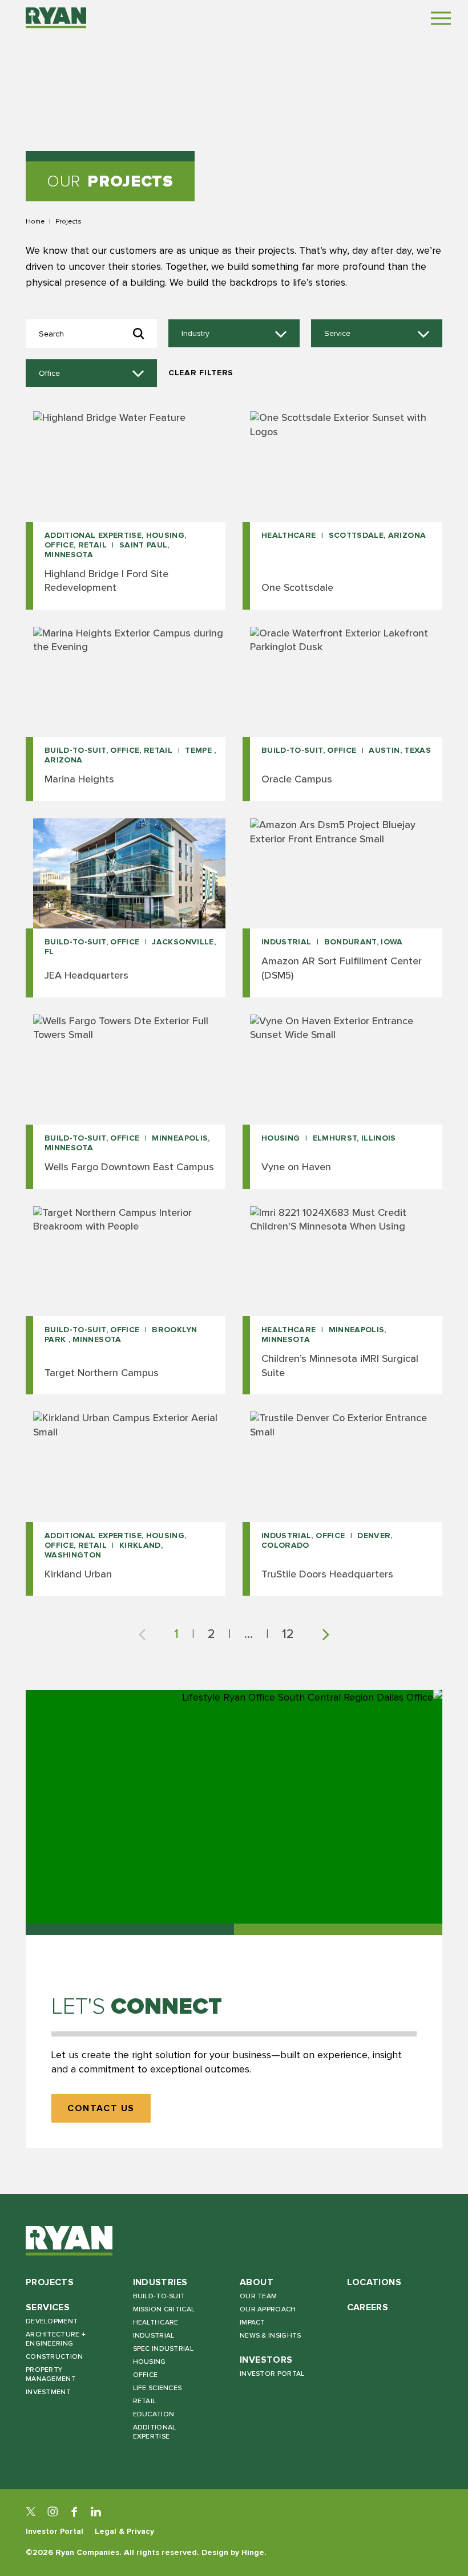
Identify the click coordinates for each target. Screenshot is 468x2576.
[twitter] (31, 2512)
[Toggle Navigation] (441, 18)
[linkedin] (96, 2512)
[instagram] (53, 2512)
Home (35, 221)
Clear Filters (201, 373)
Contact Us (101, 2109)
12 (288, 1634)
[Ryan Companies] (56, 18)
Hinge (253, 2552)
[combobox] (234, 334)
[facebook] (74, 2512)
